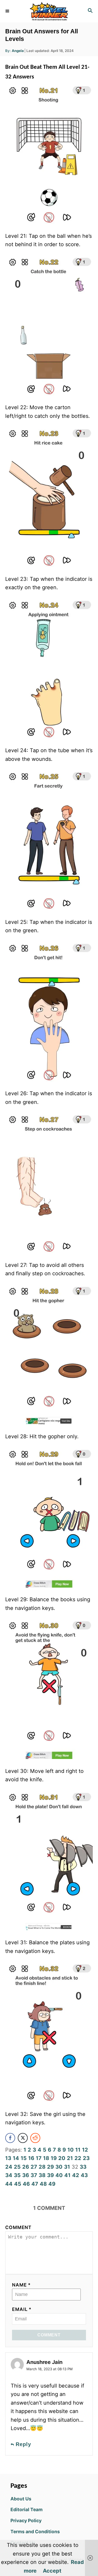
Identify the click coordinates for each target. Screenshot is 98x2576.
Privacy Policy (26, 2520)
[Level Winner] (49, 11)
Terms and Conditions (35, 2532)
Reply (23, 2444)
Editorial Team (27, 2509)
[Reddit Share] (35, 2138)
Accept (52, 2571)
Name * (21, 2285)
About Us (21, 2499)
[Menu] (8, 11)
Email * (22, 2309)
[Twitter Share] (23, 2138)
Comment (18, 2227)
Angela (18, 51)
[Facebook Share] (10, 2138)
